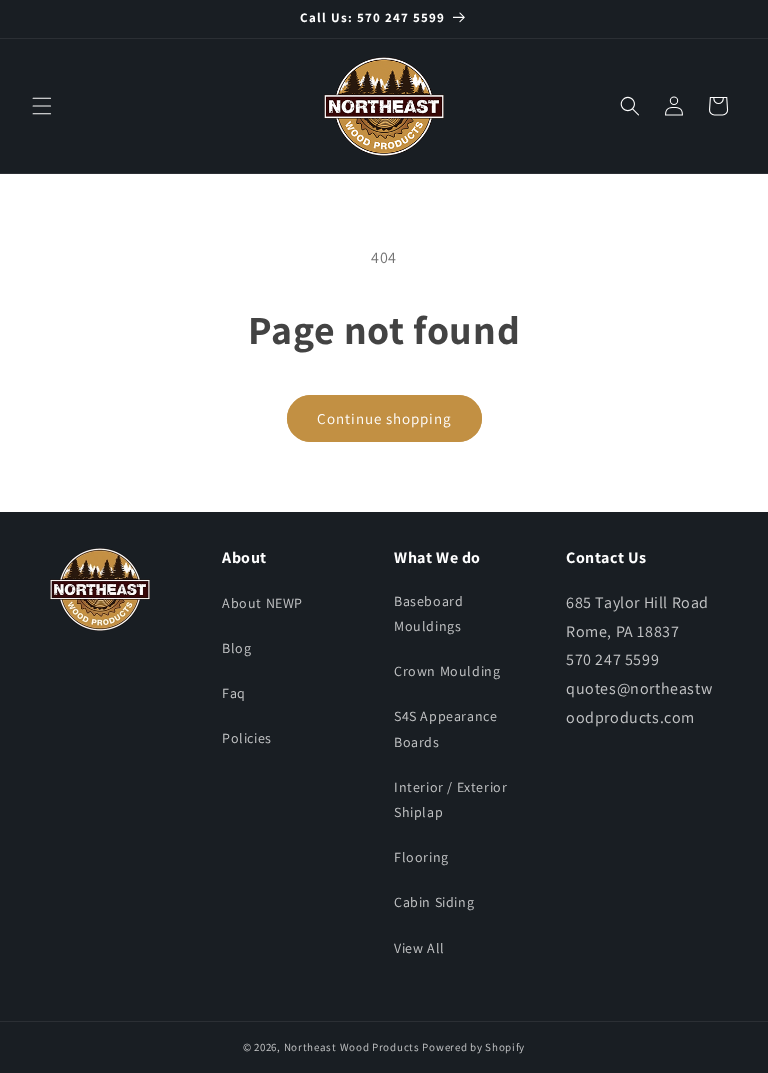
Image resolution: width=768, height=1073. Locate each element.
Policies (247, 738)
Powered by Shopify (473, 1047)
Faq (234, 693)
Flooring (421, 857)
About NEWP (262, 603)
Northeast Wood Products (352, 1047)
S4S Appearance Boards (445, 728)
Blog (236, 648)
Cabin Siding (434, 902)
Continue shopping (384, 418)
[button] (42, 106)
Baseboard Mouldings (428, 613)
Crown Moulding (447, 671)
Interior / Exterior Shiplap (450, 799)
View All (419, 948)
